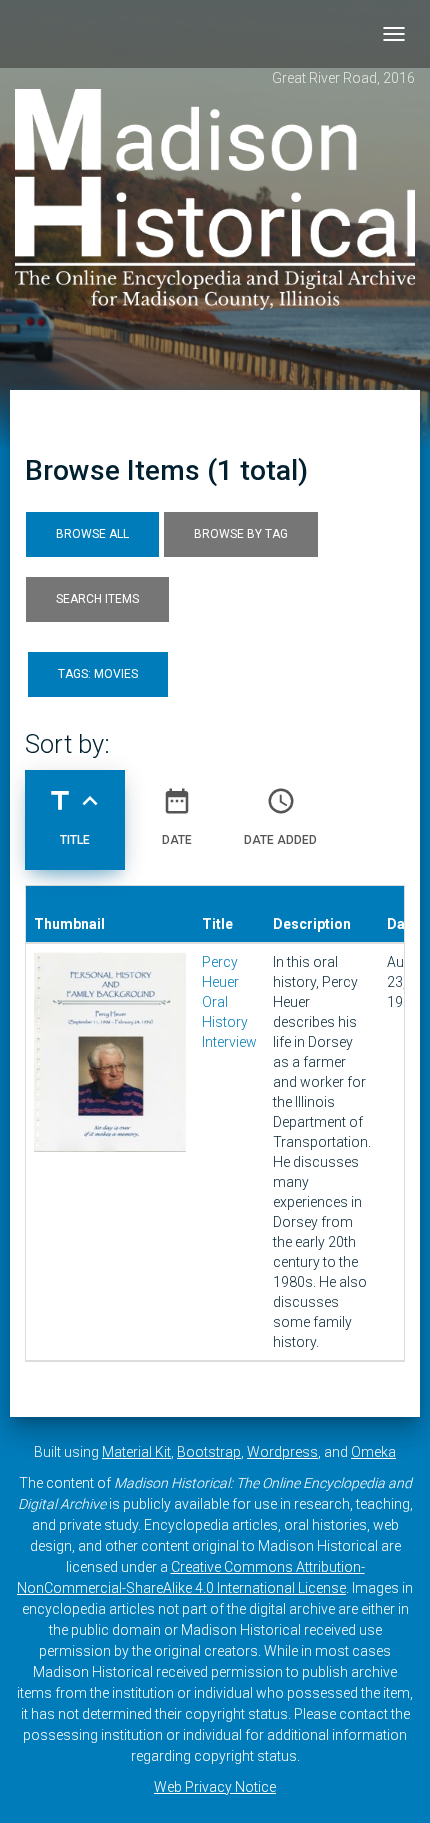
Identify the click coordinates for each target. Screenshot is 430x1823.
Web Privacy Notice (215, 1787)
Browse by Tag (241, 534)
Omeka (373, 1452)
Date (177, 816)
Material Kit (136, 1452)
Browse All (92, 534)
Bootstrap (209, 1452)
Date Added (280, 816)
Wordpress (282, 1452)
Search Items (97, 599)
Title (75, 816)
